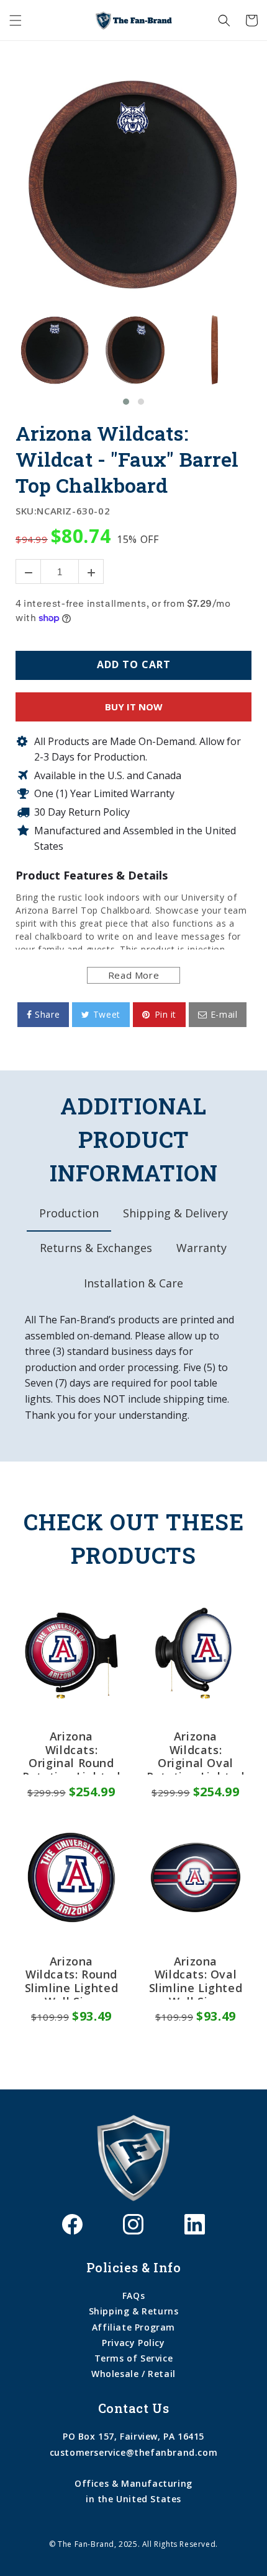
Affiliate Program (133, 2327)
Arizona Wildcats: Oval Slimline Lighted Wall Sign (196, 1977)
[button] (16, 20)
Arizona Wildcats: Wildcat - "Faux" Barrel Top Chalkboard (127, 459)
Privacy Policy (133, 2343)
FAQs (133, 2296)
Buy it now (134, 707)
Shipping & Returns (134, 2311)
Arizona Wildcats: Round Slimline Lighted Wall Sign (72, 1977)
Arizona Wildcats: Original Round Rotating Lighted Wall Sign (71, 1752)
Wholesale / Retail (133, 2374)
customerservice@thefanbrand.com (134, 2452)
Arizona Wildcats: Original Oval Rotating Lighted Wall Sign (196, 1752)
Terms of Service (134, 2358)
